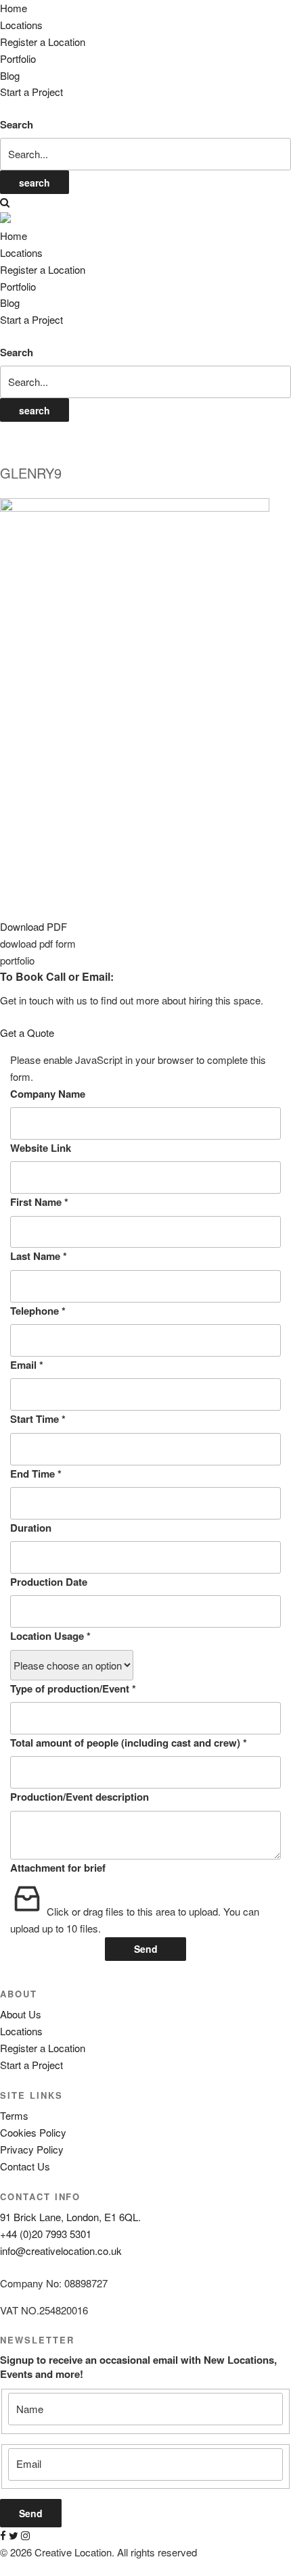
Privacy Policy (32, 2149)
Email (27, 1365)
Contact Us (25, 2166)
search (35, 183)
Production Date (49, 1582)
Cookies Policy (33, 2132)
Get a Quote (27, 1032)
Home (14, 8)
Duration (31, 1528)
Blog (10, 75)
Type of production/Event (73, 1688)
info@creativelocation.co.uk (61, 2251)
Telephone (38, 1311)
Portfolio (18, 58)
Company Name (48, 1094)
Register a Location (43, 42)
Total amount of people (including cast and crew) (129, 1743)
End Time (36, 1474)
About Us (21, 2014)
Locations (21, 25)
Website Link (41, 1148)
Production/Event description (80, 1797)
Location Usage (50, 1636)
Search (17, 124)
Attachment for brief (58, 1868)
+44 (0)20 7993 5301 (46, 2234)
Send (146, 1949)
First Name (39, 1202)
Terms (14, 2115)
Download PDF (33, 926)
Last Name (39, 1256)
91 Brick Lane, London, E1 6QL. (70, 2217)
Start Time (38, 1419)
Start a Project (31, 92)
